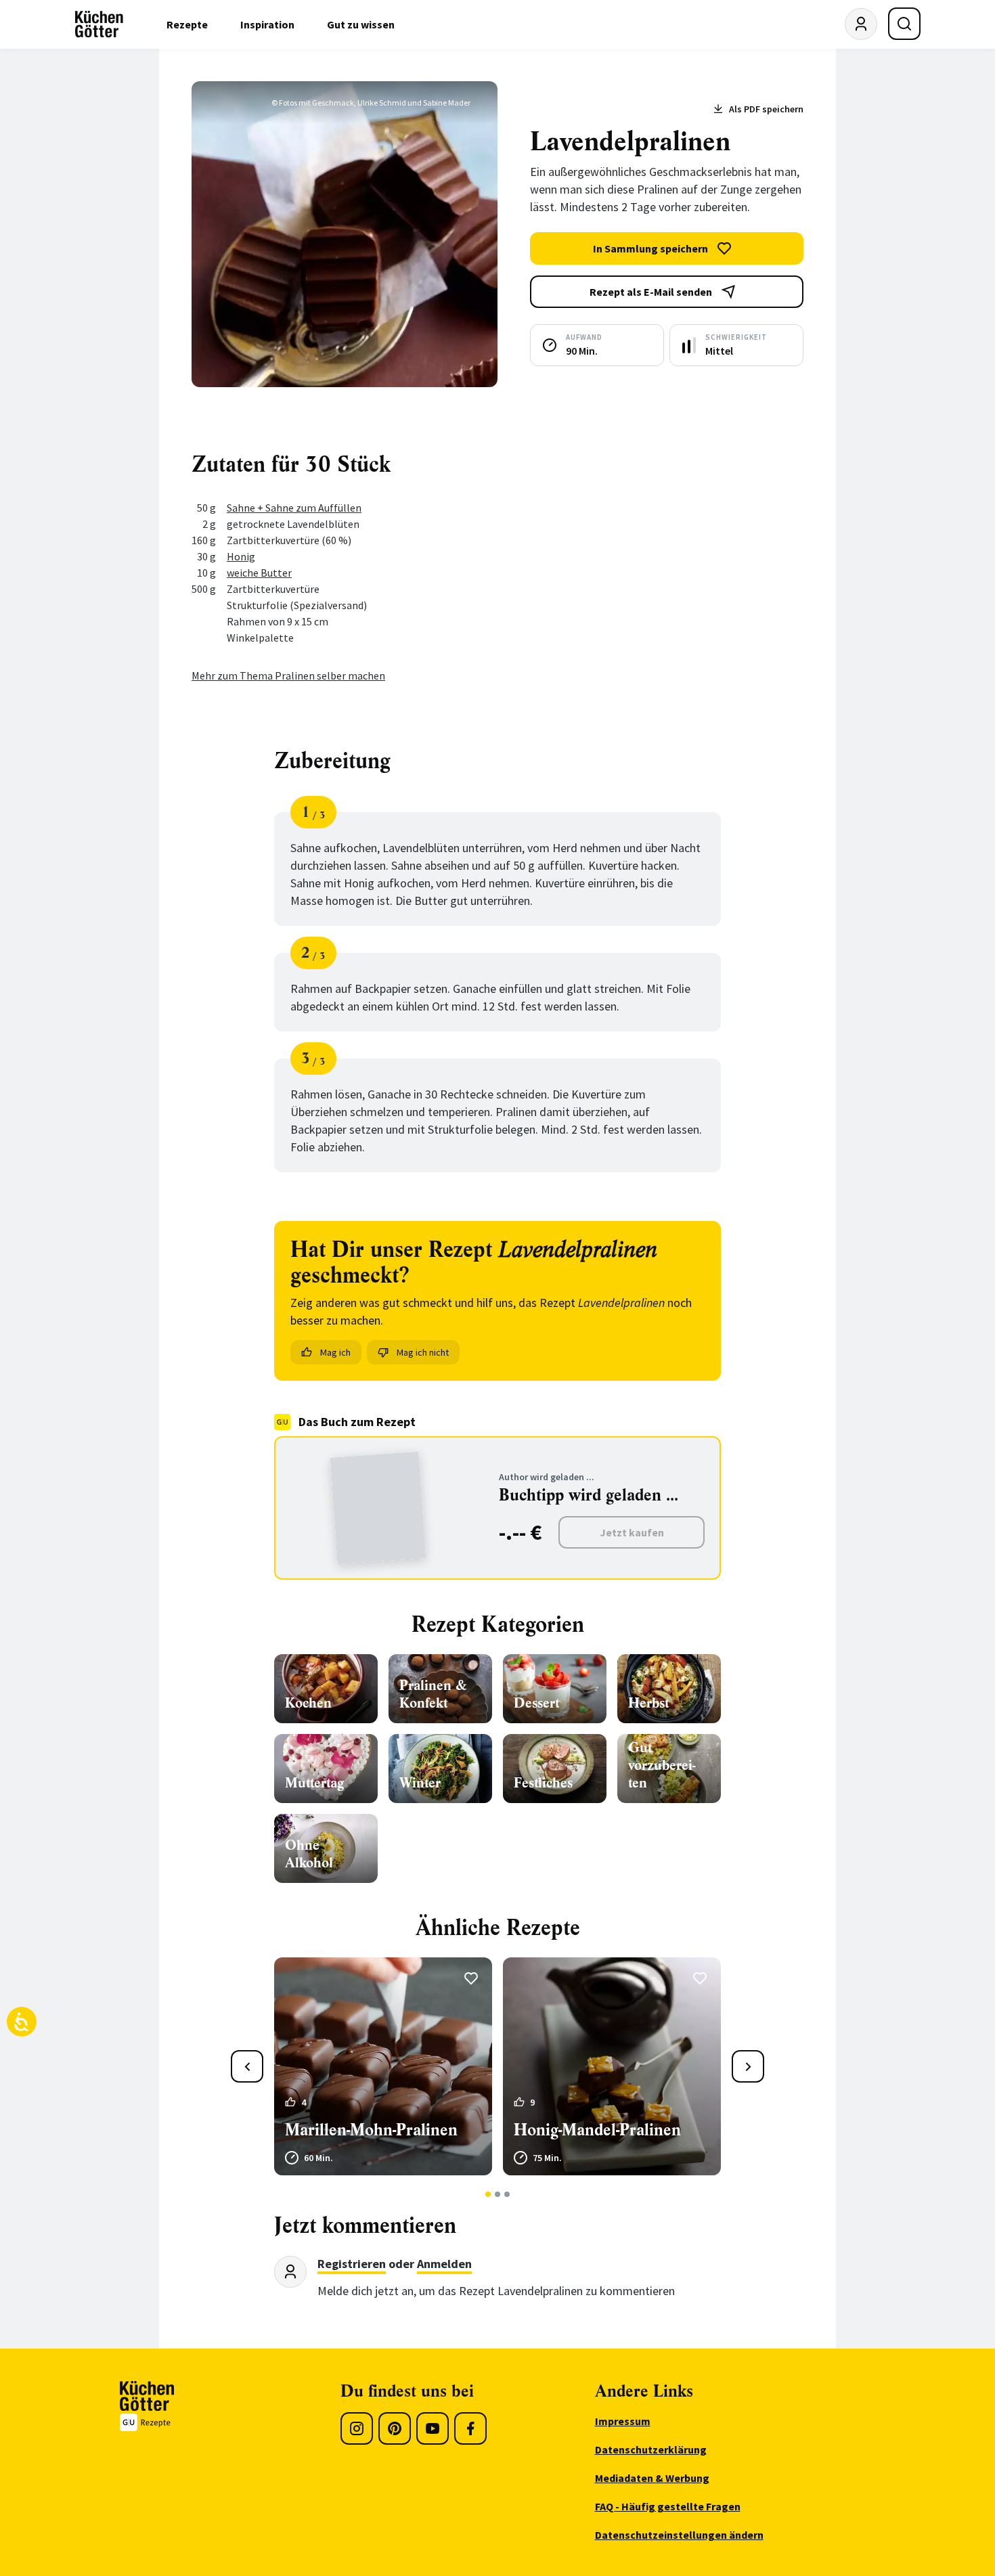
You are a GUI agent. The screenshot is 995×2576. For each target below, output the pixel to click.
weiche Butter (259, 573)
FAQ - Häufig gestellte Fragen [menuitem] (668, 2506)
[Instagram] (357, 2428)
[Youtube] (433, 2428)
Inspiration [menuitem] (267, 24)
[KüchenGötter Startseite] (99, 24)
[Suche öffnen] (904, 24)
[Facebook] (470, 2428)
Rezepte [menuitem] (187, 24)
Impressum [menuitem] (623, 2421)
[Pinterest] (395, 2428)
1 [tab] (488, 2194)
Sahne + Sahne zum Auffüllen (294, 508)
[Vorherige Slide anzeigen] (247, 2066)
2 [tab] (498, 2194)
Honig (241, 556)
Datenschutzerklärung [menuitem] (651, 2449)
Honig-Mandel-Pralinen (597, 2130)
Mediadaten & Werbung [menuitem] (652, 2478)
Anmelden (444, 2264)
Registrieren (352, 2264)
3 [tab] (507, 2194)
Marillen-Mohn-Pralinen (371, 2130)
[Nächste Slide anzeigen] (748, 2066)
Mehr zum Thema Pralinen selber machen (288, 675)
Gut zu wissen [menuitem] (361, 24)
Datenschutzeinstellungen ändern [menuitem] (679, 2535)
